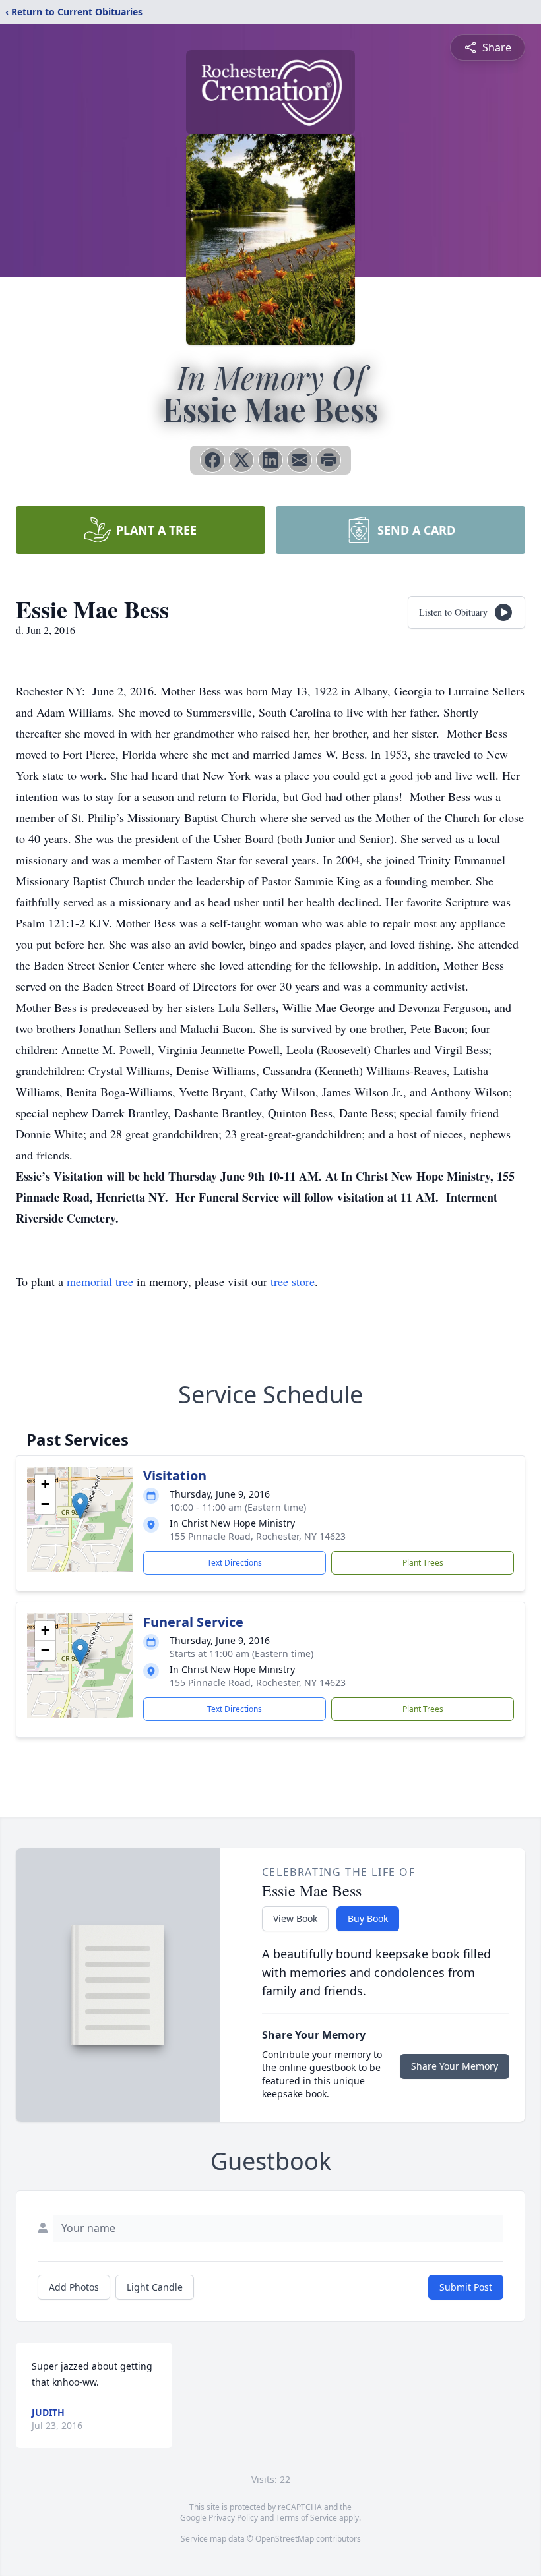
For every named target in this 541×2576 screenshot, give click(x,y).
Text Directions (235, 1563)
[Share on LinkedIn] (270, 460)
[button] (80, 1506)
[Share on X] (241, 460)
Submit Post (466, 2287)
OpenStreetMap (285, 2539)
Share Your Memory (455, 2066)
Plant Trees (423, 1563)
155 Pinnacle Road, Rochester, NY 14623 (258, 1536)
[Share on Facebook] (212, 460)
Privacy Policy (233, 2518)
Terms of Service (306, 2518)
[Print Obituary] (329, 460)
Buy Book (368, 1918)
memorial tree (100, 1281)
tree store (293, 1281)
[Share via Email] (300, 460)
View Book (295, 1918)
